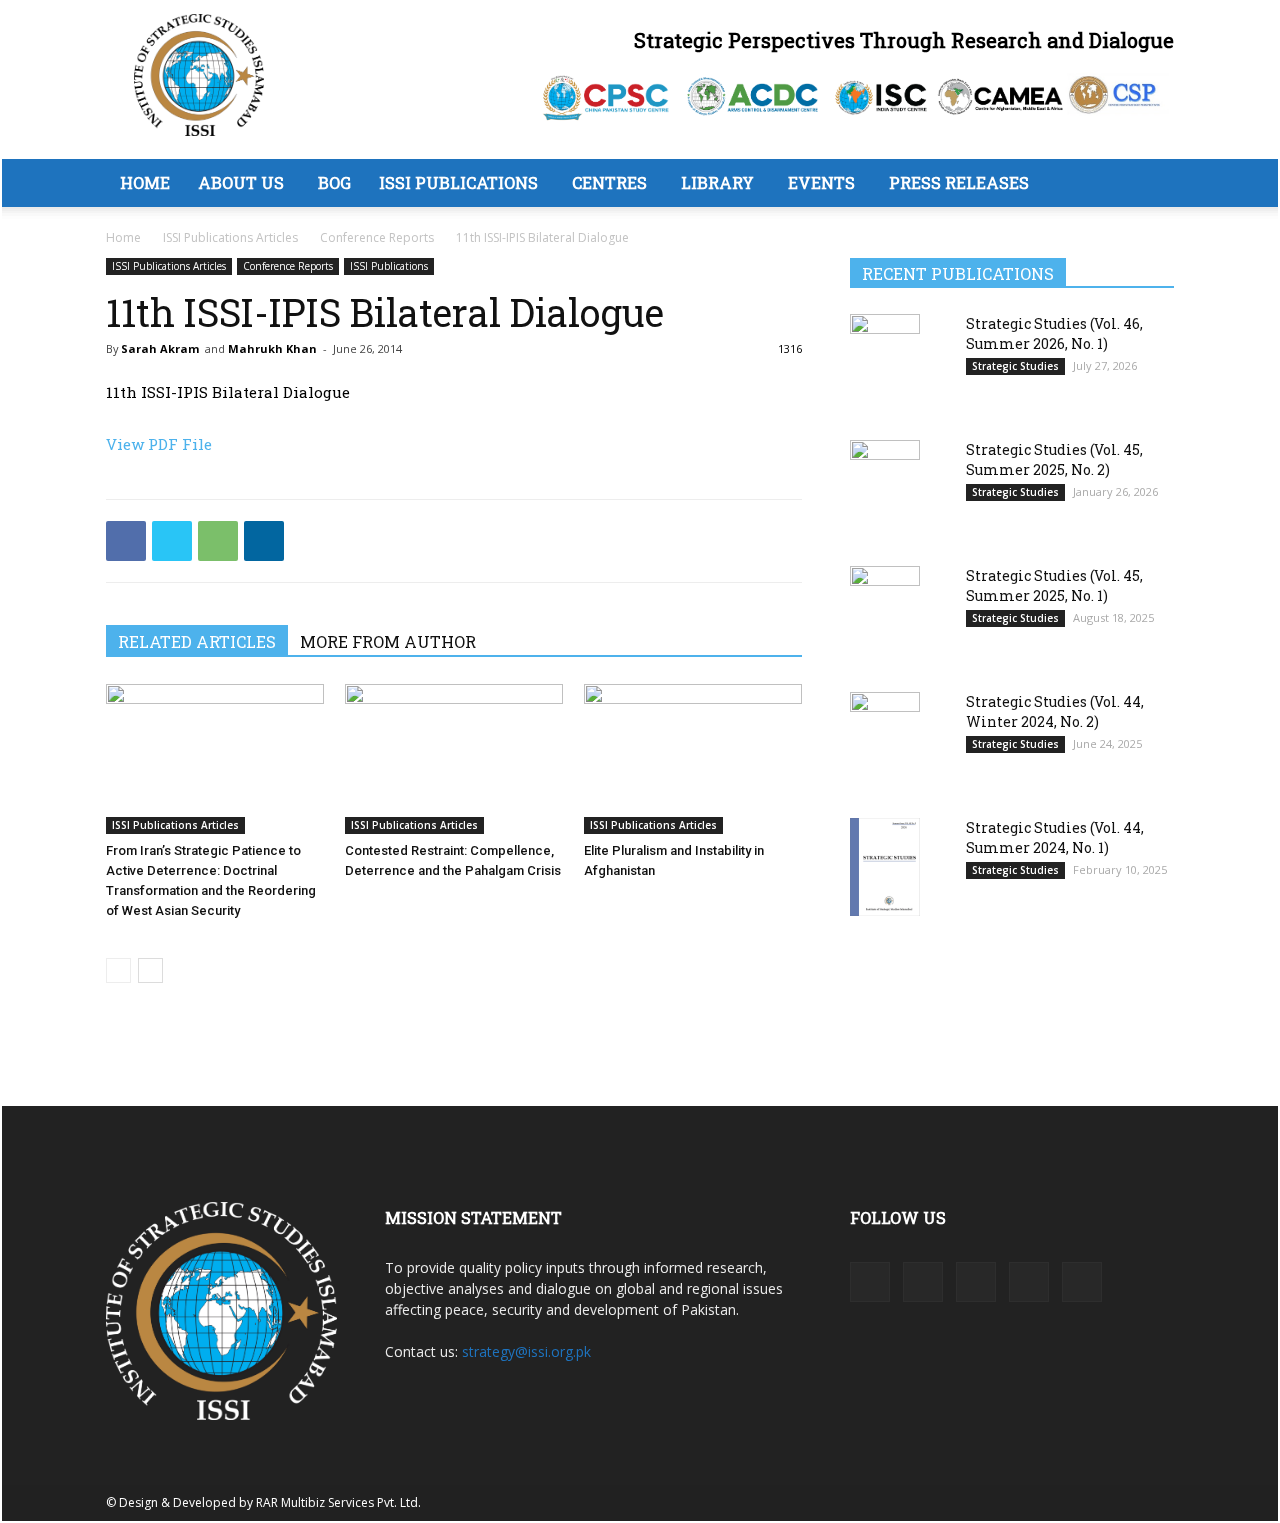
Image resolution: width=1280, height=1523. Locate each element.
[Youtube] (1082, 1282)
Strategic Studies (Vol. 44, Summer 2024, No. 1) (1055, 837)
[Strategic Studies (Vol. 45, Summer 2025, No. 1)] (885, 615)
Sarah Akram (160, 348)
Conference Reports (377, 237)
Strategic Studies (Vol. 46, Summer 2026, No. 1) (1054, 333)
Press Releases (959, 182)
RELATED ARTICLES (197, 641)
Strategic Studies (1015, 366)
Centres (609, 182)
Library (717, 182)
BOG (334, 182)
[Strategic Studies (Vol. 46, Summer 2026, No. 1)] (885, 362)
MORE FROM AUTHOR (388, 641)
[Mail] (976, 1282)
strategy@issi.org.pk (526, 1351)
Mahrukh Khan (272, 348)
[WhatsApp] (218, 541)
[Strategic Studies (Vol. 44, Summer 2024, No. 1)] (885, 866)
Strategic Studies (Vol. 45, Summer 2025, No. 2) (1054, 459)
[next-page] (150, 970)
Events (821, 182)
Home (145, 182)
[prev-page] (118, 970)
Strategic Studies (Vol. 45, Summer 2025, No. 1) (1054, 585)
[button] (1150, 184)
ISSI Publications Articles (230, 237)
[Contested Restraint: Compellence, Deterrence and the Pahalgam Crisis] (454, 759)
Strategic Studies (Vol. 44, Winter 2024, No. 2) (1055, 711)
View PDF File (159, 444)
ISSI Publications (458, 182)
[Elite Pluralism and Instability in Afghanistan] (693, 759)
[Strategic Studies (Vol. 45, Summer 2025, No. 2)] (885, 488)
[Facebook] (126, 541)
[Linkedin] (264, 541)
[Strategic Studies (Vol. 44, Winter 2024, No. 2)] (885, 741)
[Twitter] (172, 541)
